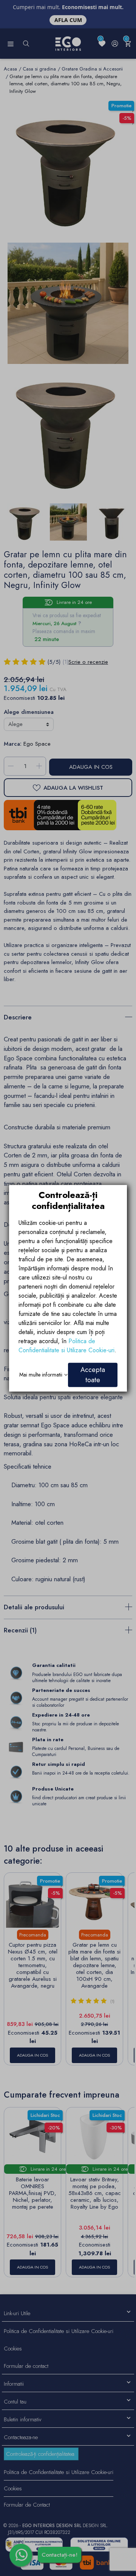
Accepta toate (93, 1374)
